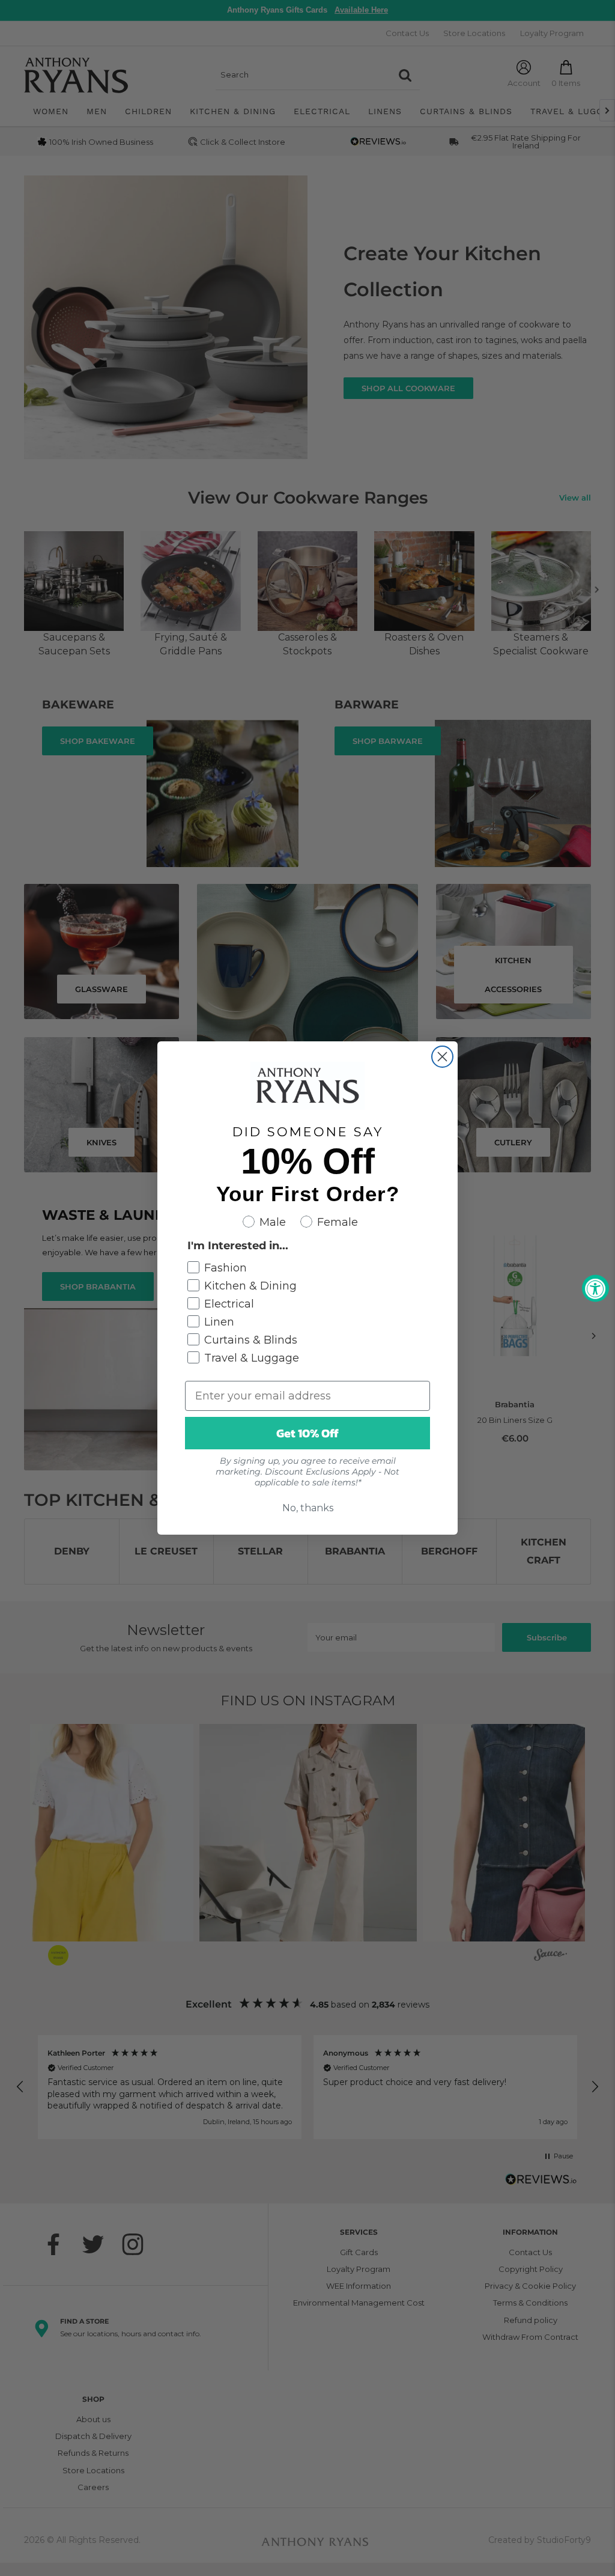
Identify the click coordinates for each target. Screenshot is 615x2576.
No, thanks (308, 1508)
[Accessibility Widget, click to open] (595, 1288)
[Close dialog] (442, 1057)
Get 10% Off (307, 1433)
